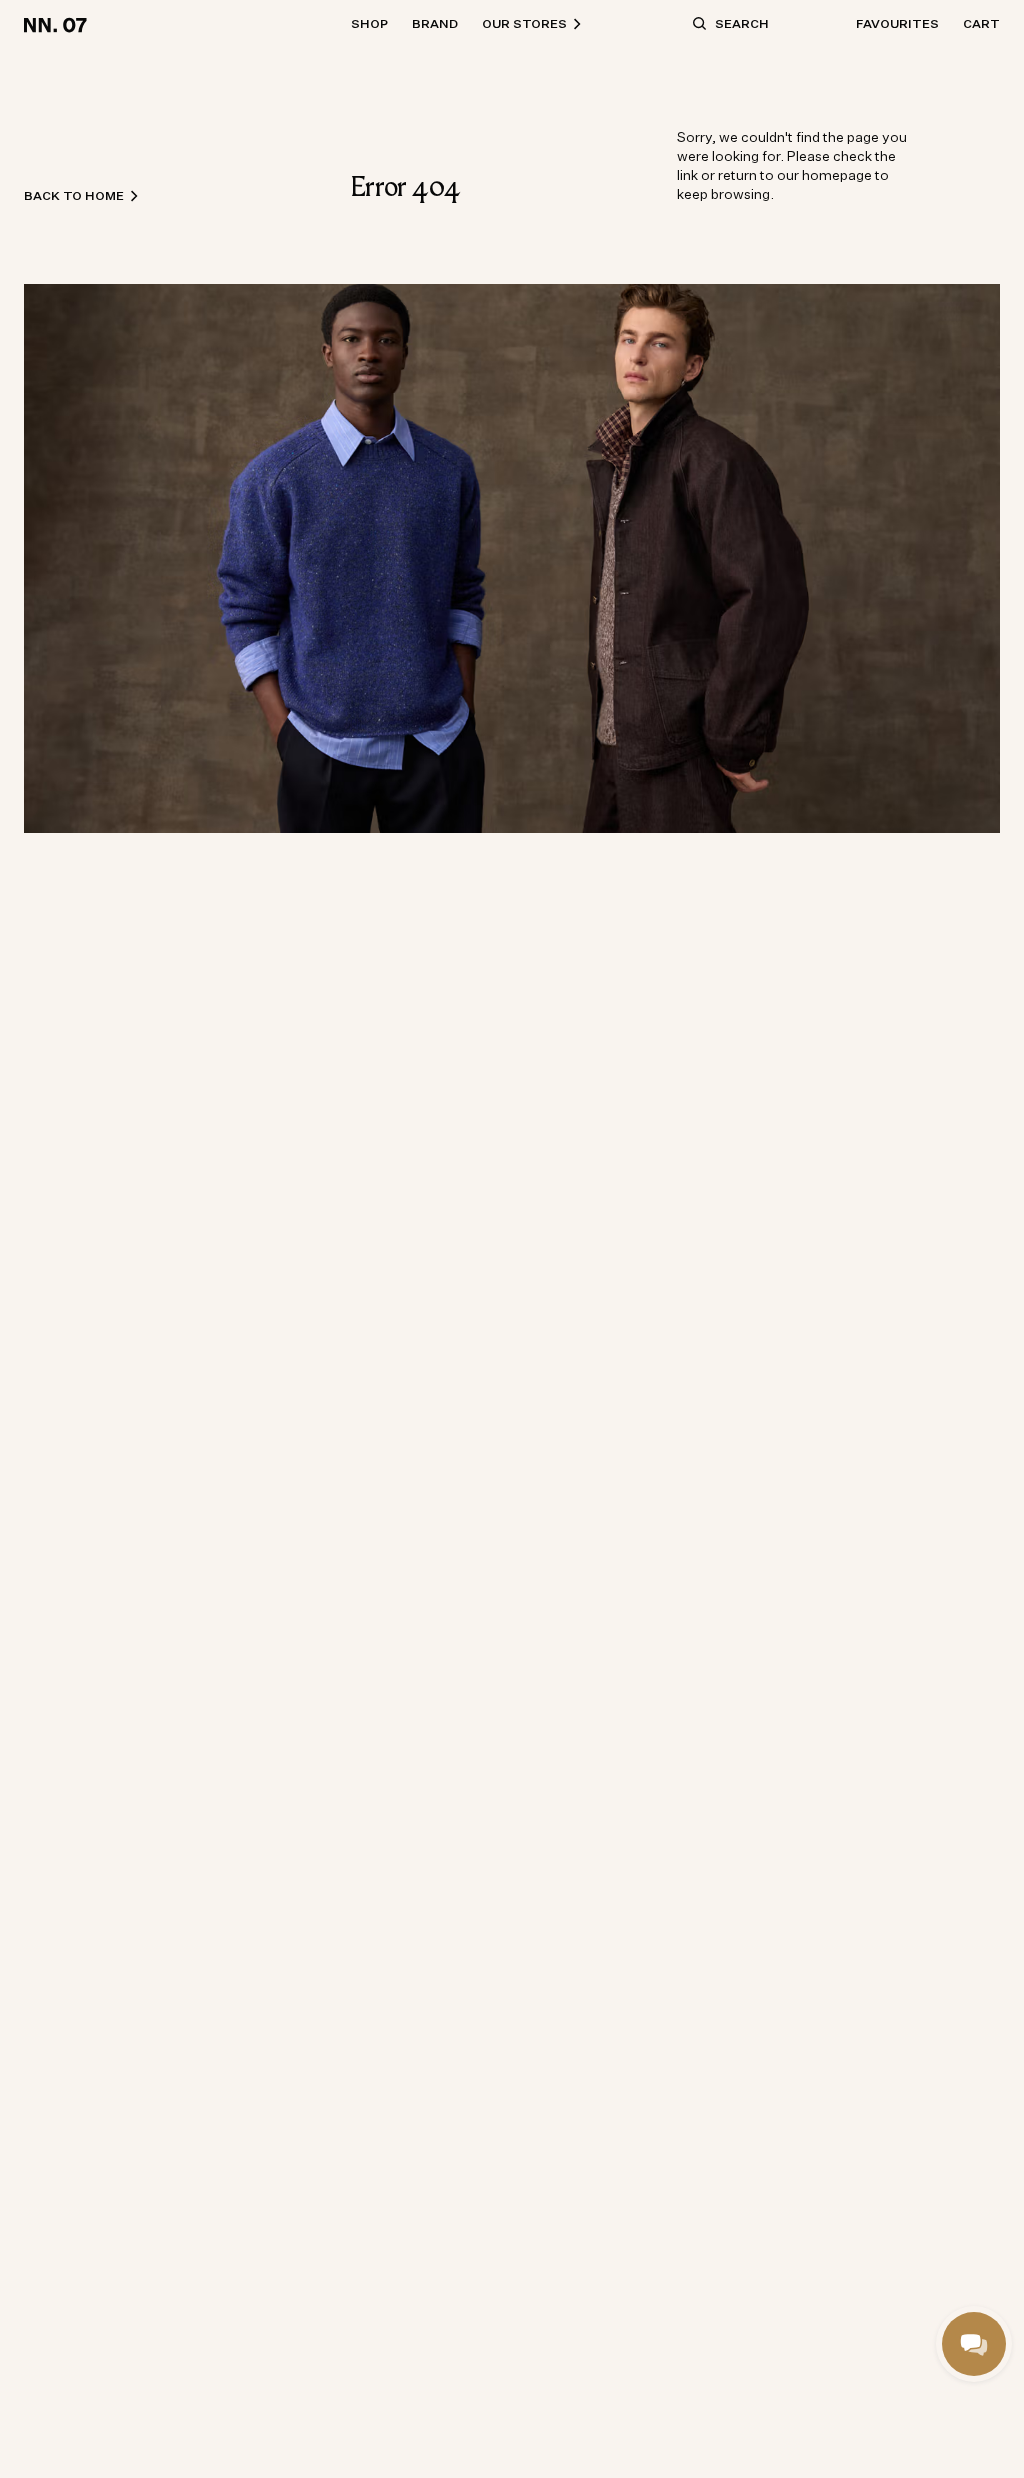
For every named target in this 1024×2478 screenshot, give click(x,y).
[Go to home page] (58, 24)
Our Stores (524, 23)
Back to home (74, 195)
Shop (369, 23)
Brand (435, 23)
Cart (981, 23)
